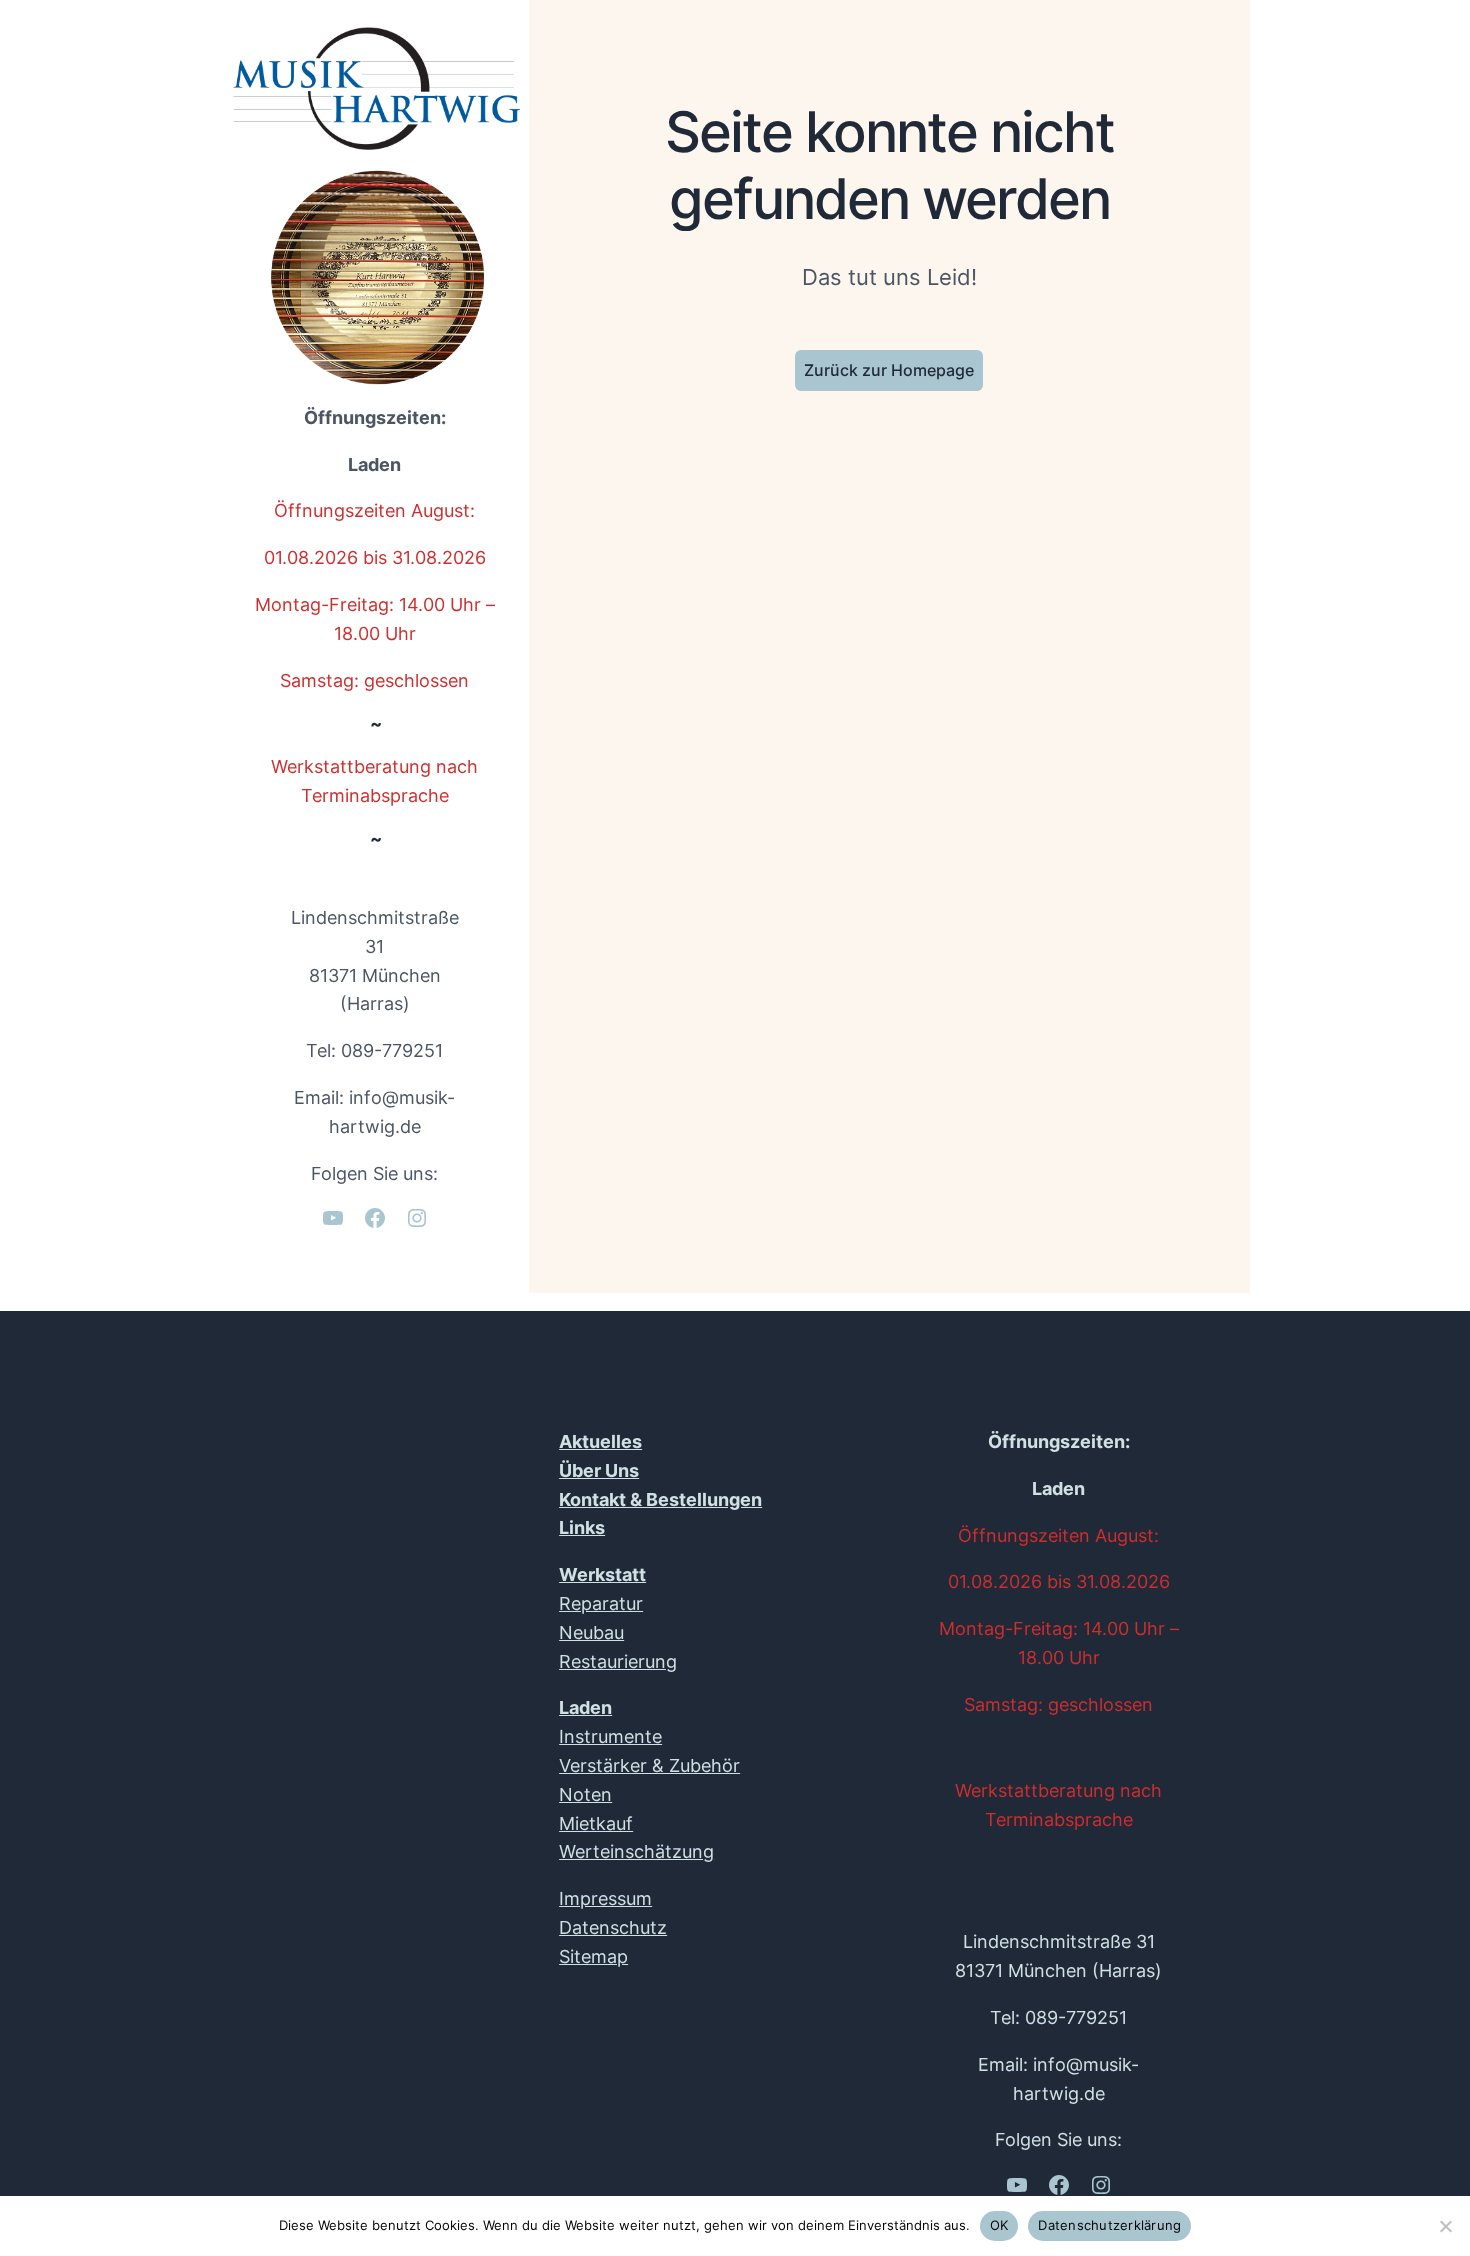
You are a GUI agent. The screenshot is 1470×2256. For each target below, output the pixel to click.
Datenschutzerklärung (1109, 2225)
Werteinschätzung (636, 1851)
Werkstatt (602, 1574)
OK (999, 2225)
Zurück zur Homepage (889, 370)
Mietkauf (596, 1823)
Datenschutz (613, 1927)
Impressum (605, 1898)
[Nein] (1445, 2226)
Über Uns (599, 1470)
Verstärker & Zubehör (649, 1765)
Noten (585, 1794)
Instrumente (610, 1736)
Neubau (591, 1632)
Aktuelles (600, 1441)
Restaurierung (618, 1661)
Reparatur (601, 1603)
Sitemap (593, 1956)
